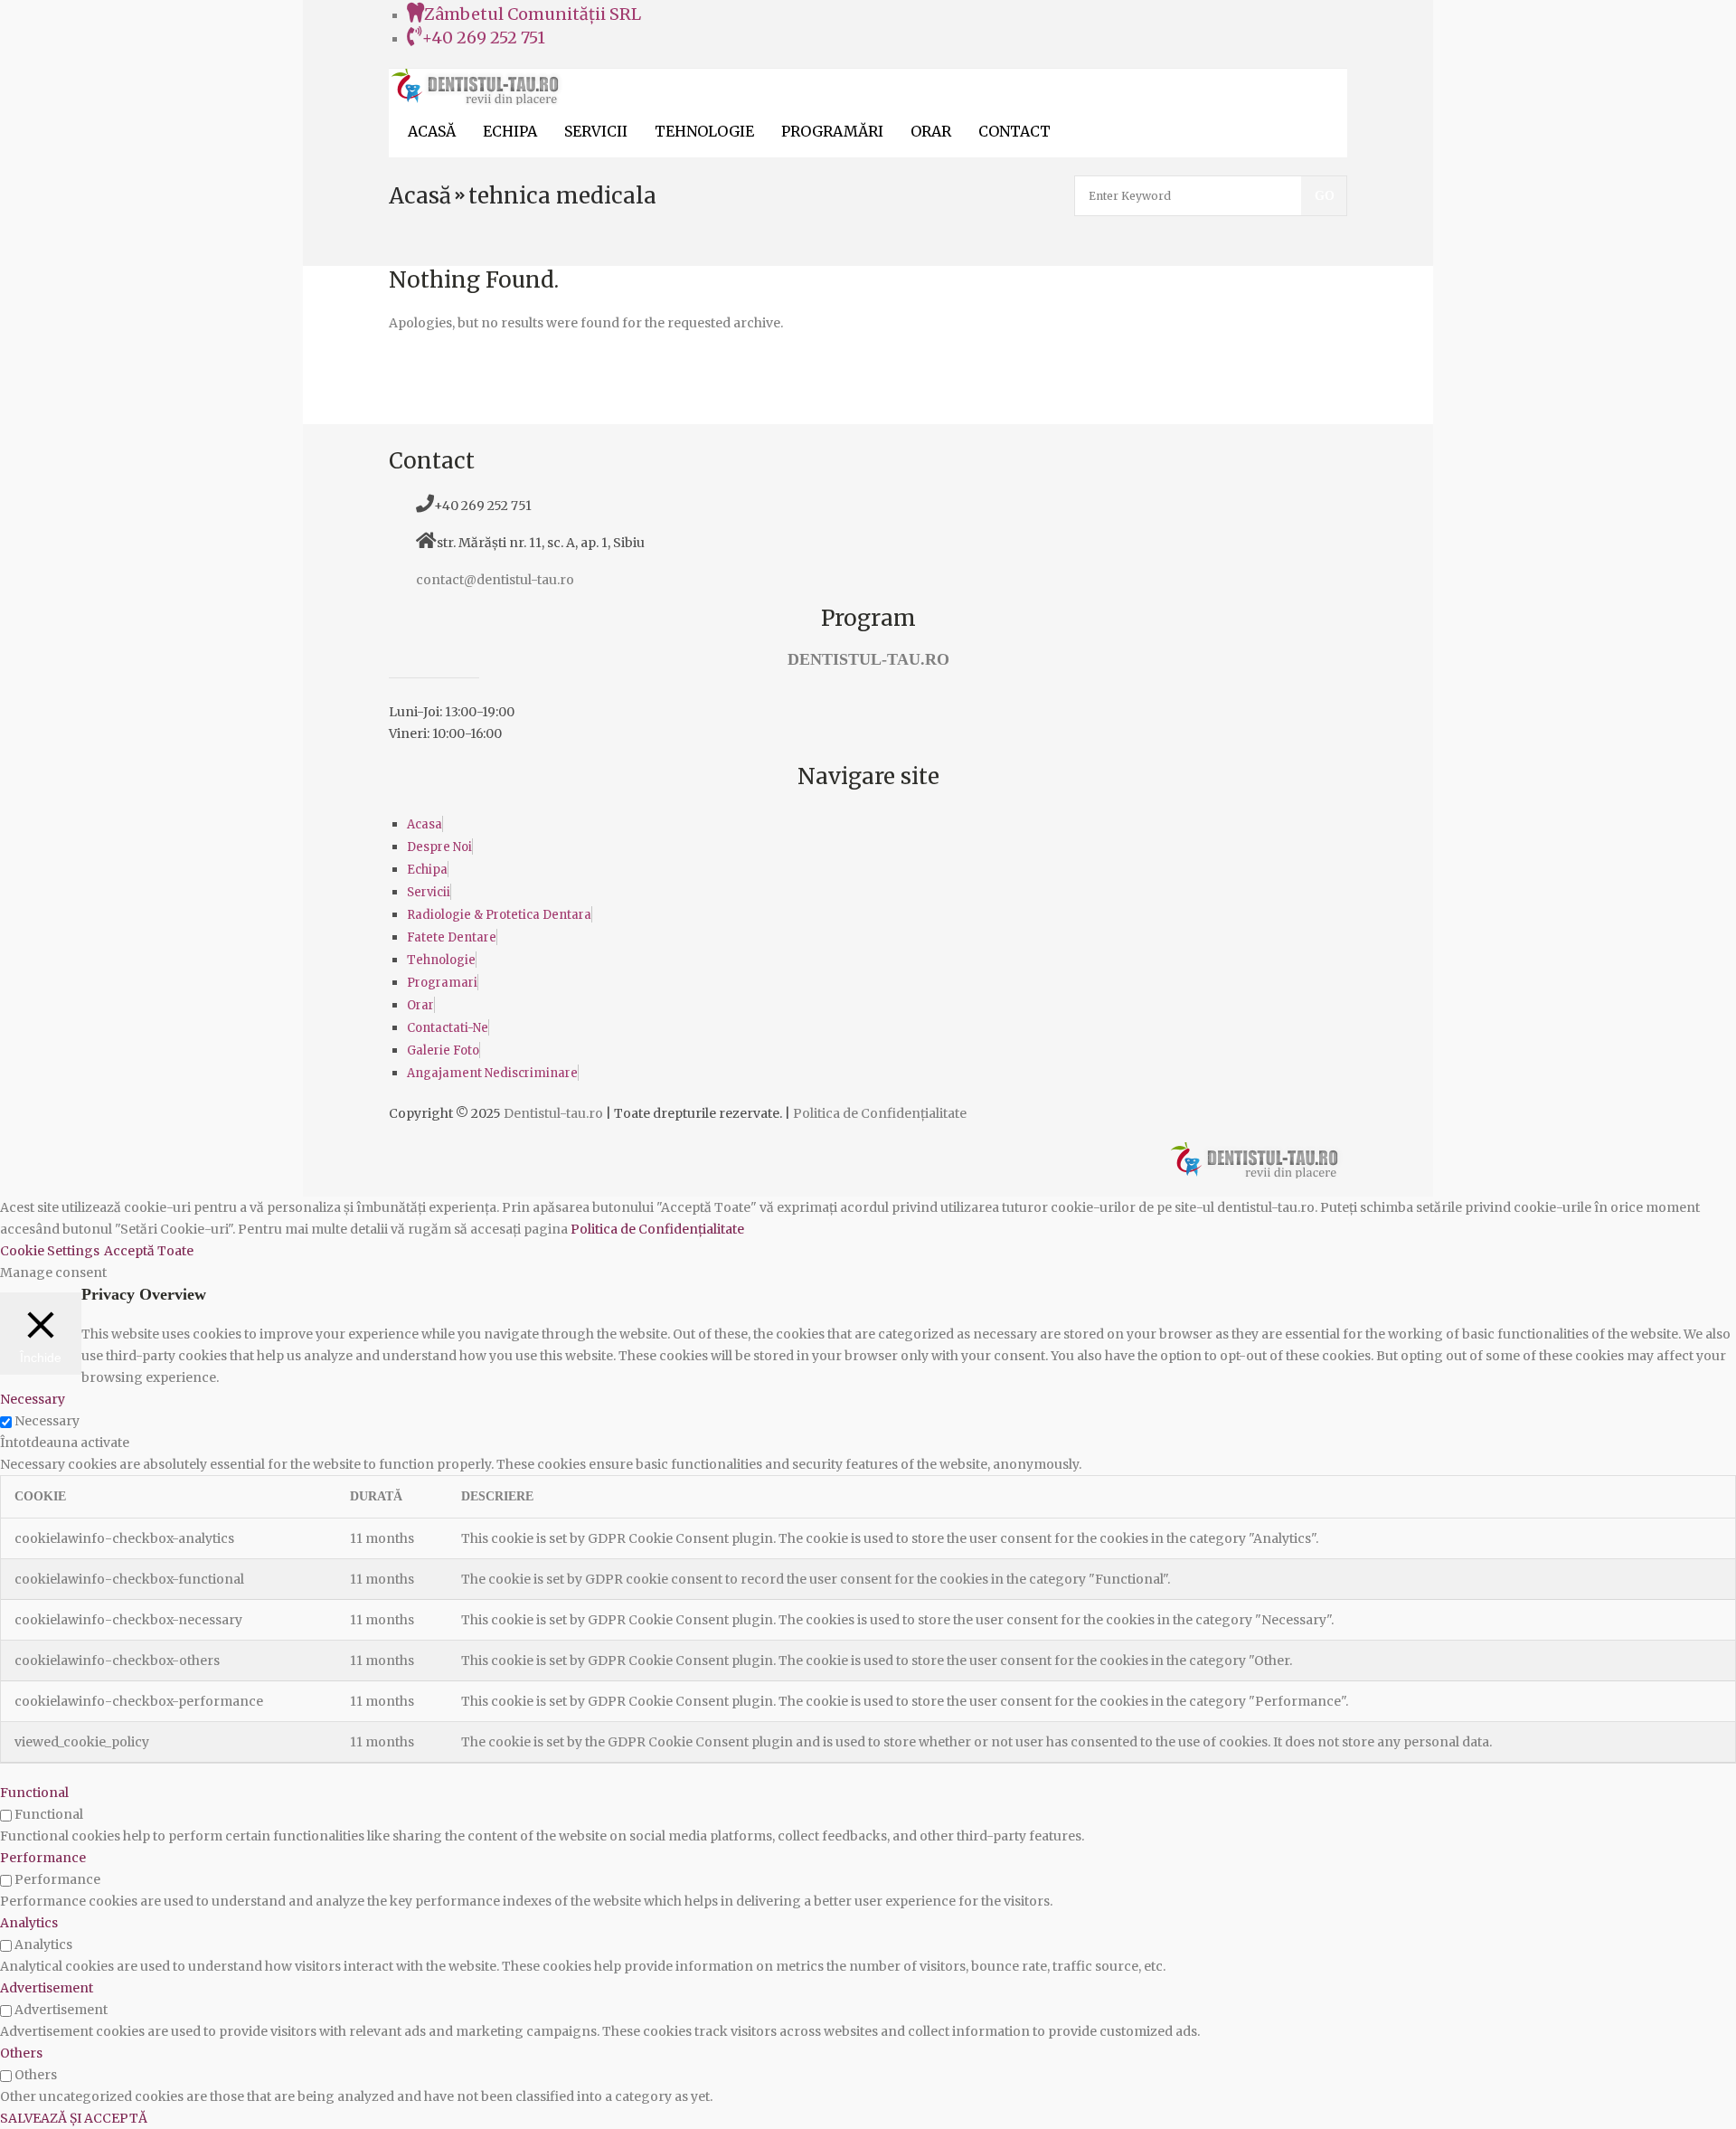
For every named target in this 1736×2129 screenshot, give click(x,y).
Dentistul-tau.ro (553, 1113)
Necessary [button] (33, 1399)
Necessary (47, 1421)
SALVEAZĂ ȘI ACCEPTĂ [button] (74, 2118)
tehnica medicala (562, 196)
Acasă (420, 196)
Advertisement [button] (47, 1988)
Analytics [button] (29, 1923)
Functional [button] (34, 1793)
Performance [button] (43, 1858)
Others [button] (21, 2053)
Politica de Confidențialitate (880, 1113)
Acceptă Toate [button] (149, 1251)
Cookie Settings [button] (50, 1251)
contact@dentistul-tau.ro (495, 580)
